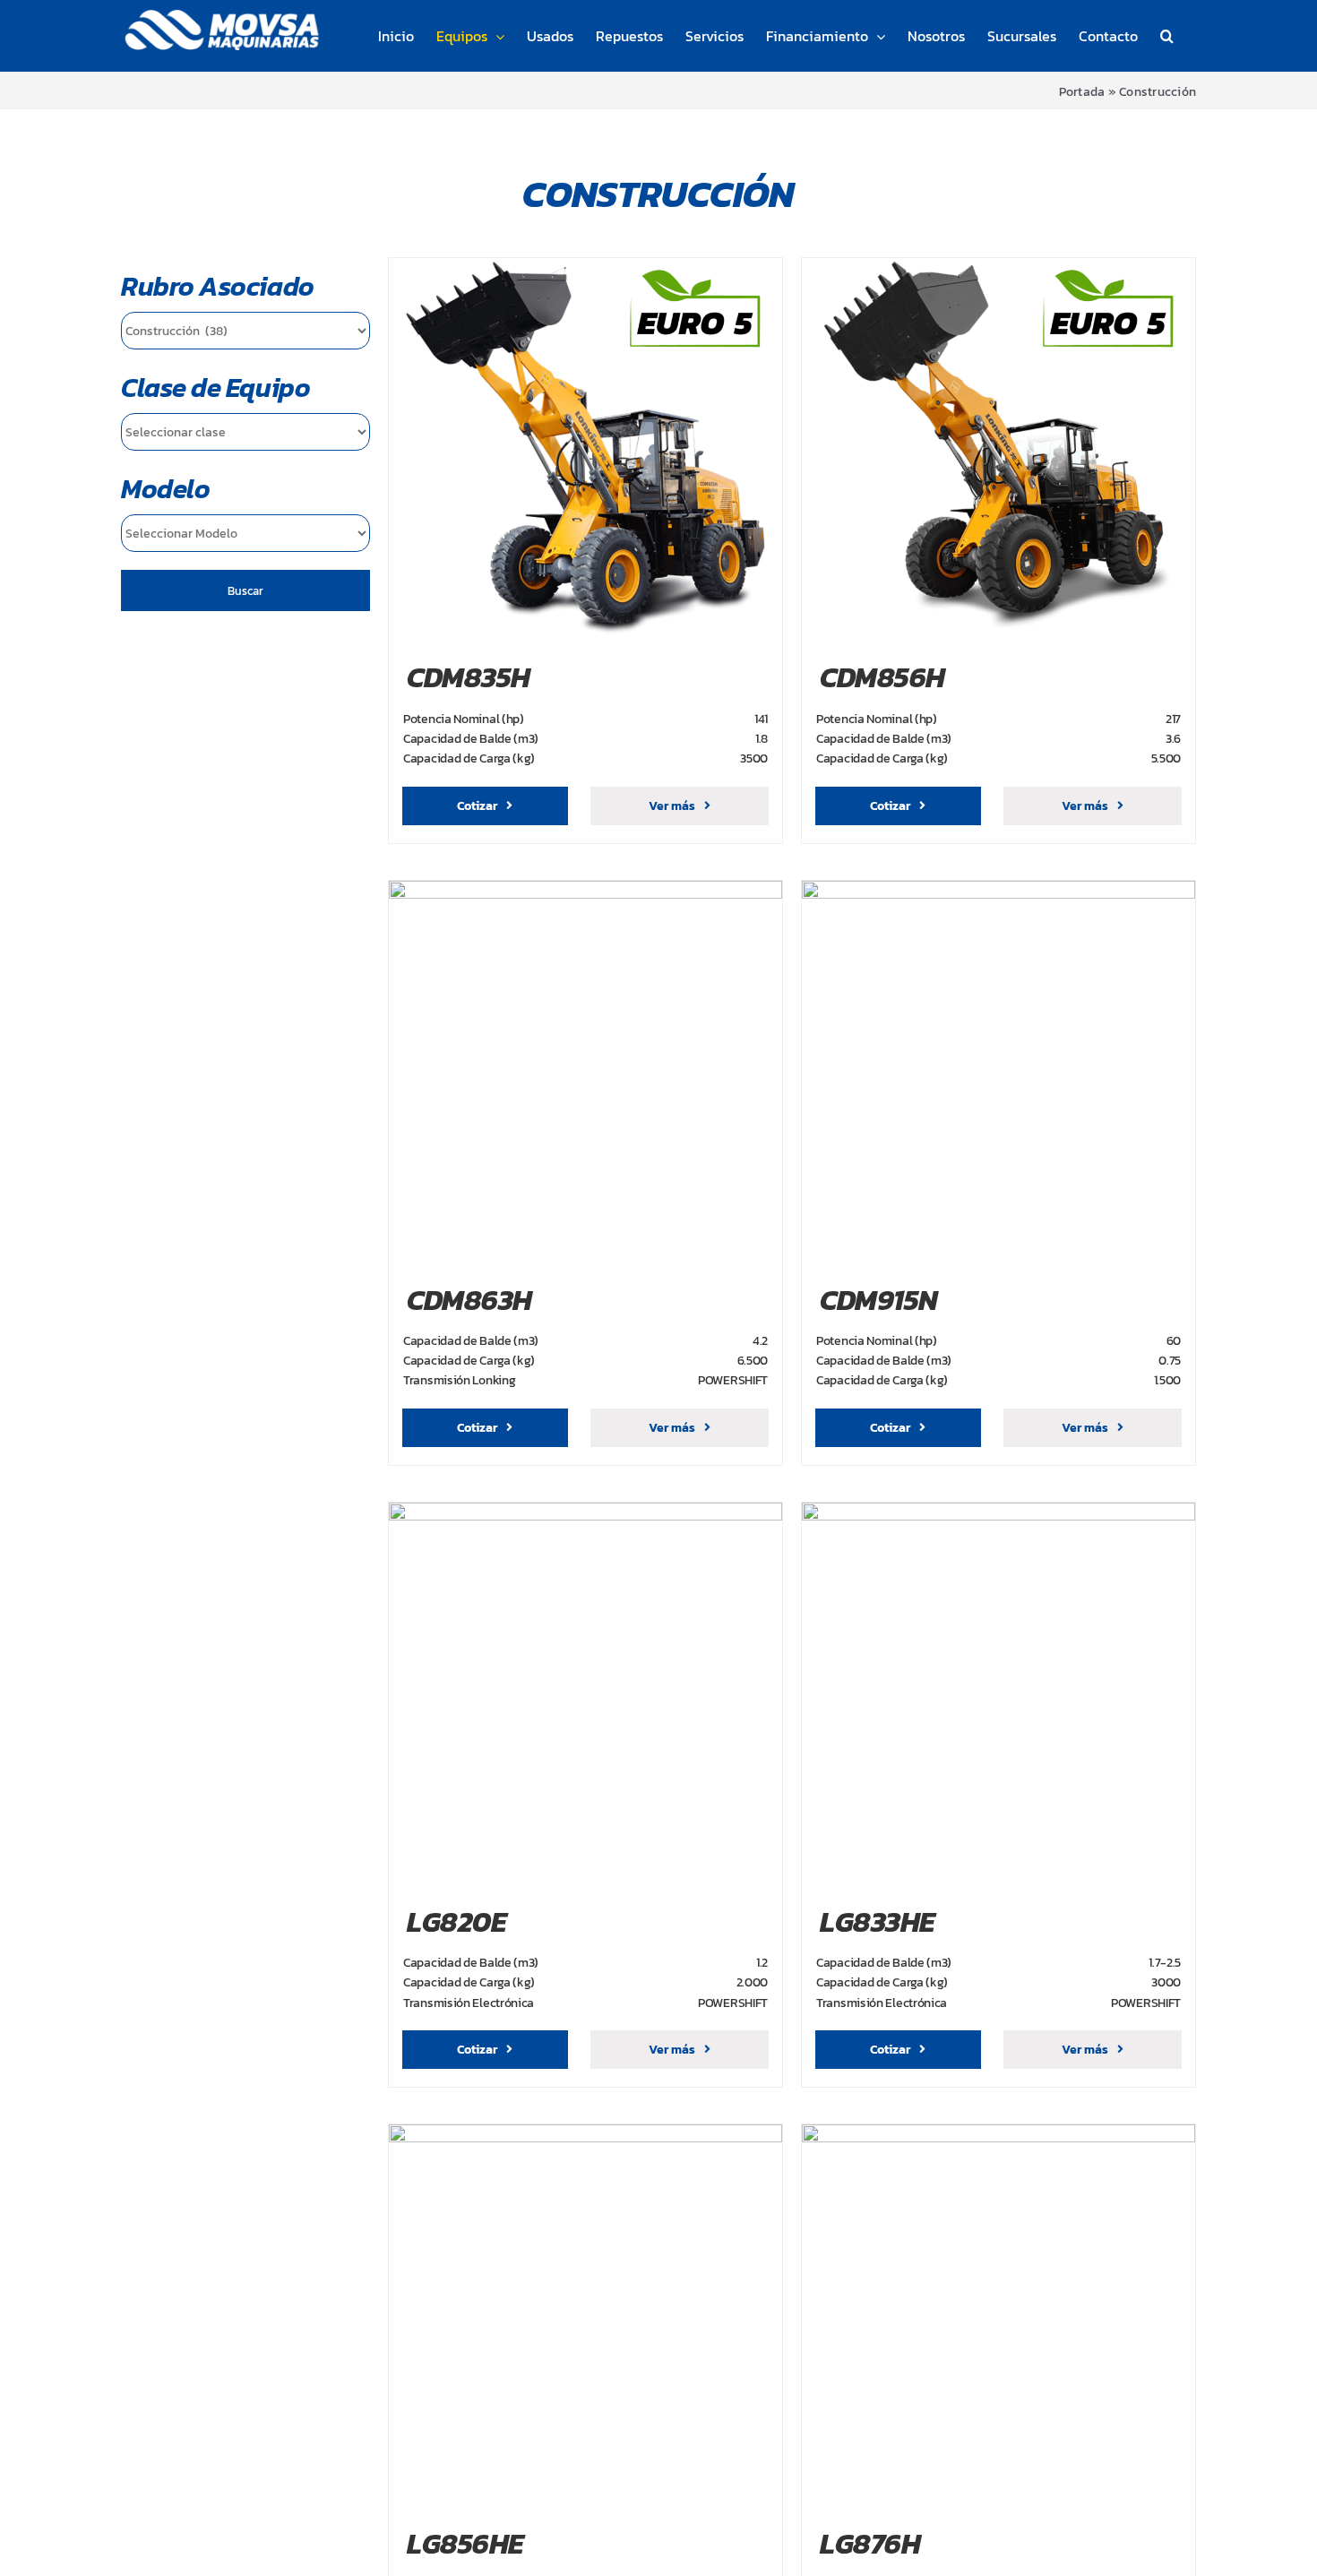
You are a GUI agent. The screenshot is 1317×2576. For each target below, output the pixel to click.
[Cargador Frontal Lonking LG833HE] (999, 1513)
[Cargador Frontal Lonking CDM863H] (585, 892)
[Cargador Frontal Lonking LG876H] (999, 2135)
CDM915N (879, 1300)
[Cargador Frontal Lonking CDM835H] (585, 269)
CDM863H (469, 1300)
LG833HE (878, 1922)
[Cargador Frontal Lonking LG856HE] (585, 2135)
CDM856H (882, 677)
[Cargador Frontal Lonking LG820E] (585, 1513)
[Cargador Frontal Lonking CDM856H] (999, 269)
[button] (1167, 36)
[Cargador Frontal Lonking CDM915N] (999, 892)
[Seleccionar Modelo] (245, 533)
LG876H (870, 2544)
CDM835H (469, 677)
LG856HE (465, 2544)
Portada (1082, 92)
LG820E (456, 1922)
